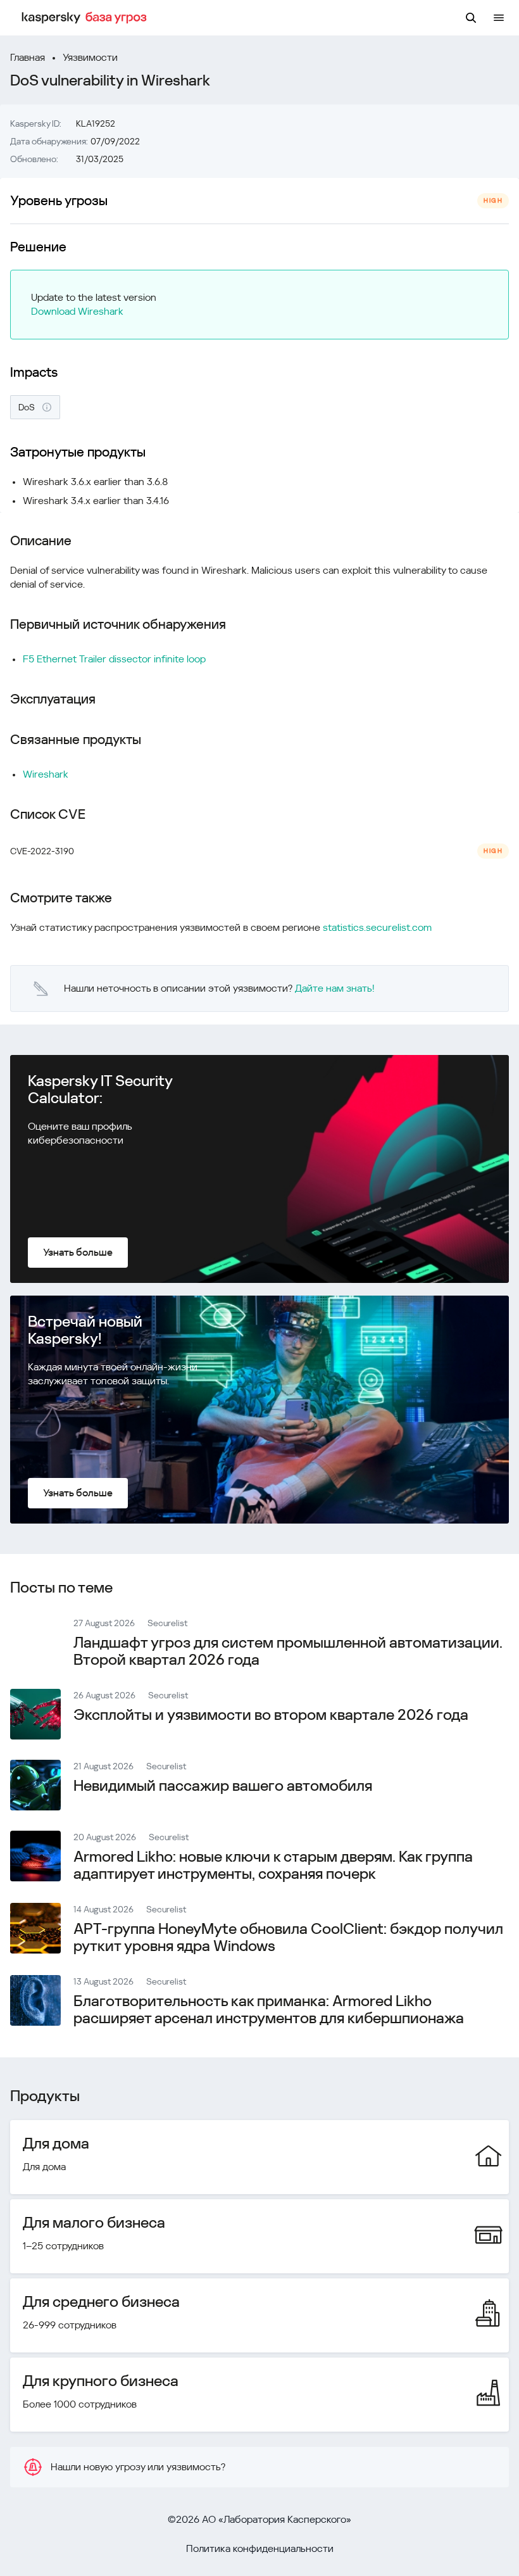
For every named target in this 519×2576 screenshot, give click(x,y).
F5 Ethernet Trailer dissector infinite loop (114, 659)
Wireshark (46, 774)
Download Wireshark (77, 311)
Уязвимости (90, 57)
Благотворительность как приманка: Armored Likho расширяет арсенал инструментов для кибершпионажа (269, 2010)
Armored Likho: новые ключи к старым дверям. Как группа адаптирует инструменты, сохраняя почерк (273, 1865)
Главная (28, 57)
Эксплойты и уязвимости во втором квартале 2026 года (271, 1715)
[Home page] (86, 18)
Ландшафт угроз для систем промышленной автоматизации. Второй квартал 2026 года (288, 1651)
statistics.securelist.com (377, 927)
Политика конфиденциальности (260, 2548)
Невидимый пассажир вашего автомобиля (223, 1786)
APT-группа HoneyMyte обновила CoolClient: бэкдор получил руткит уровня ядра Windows (288, 1937)
